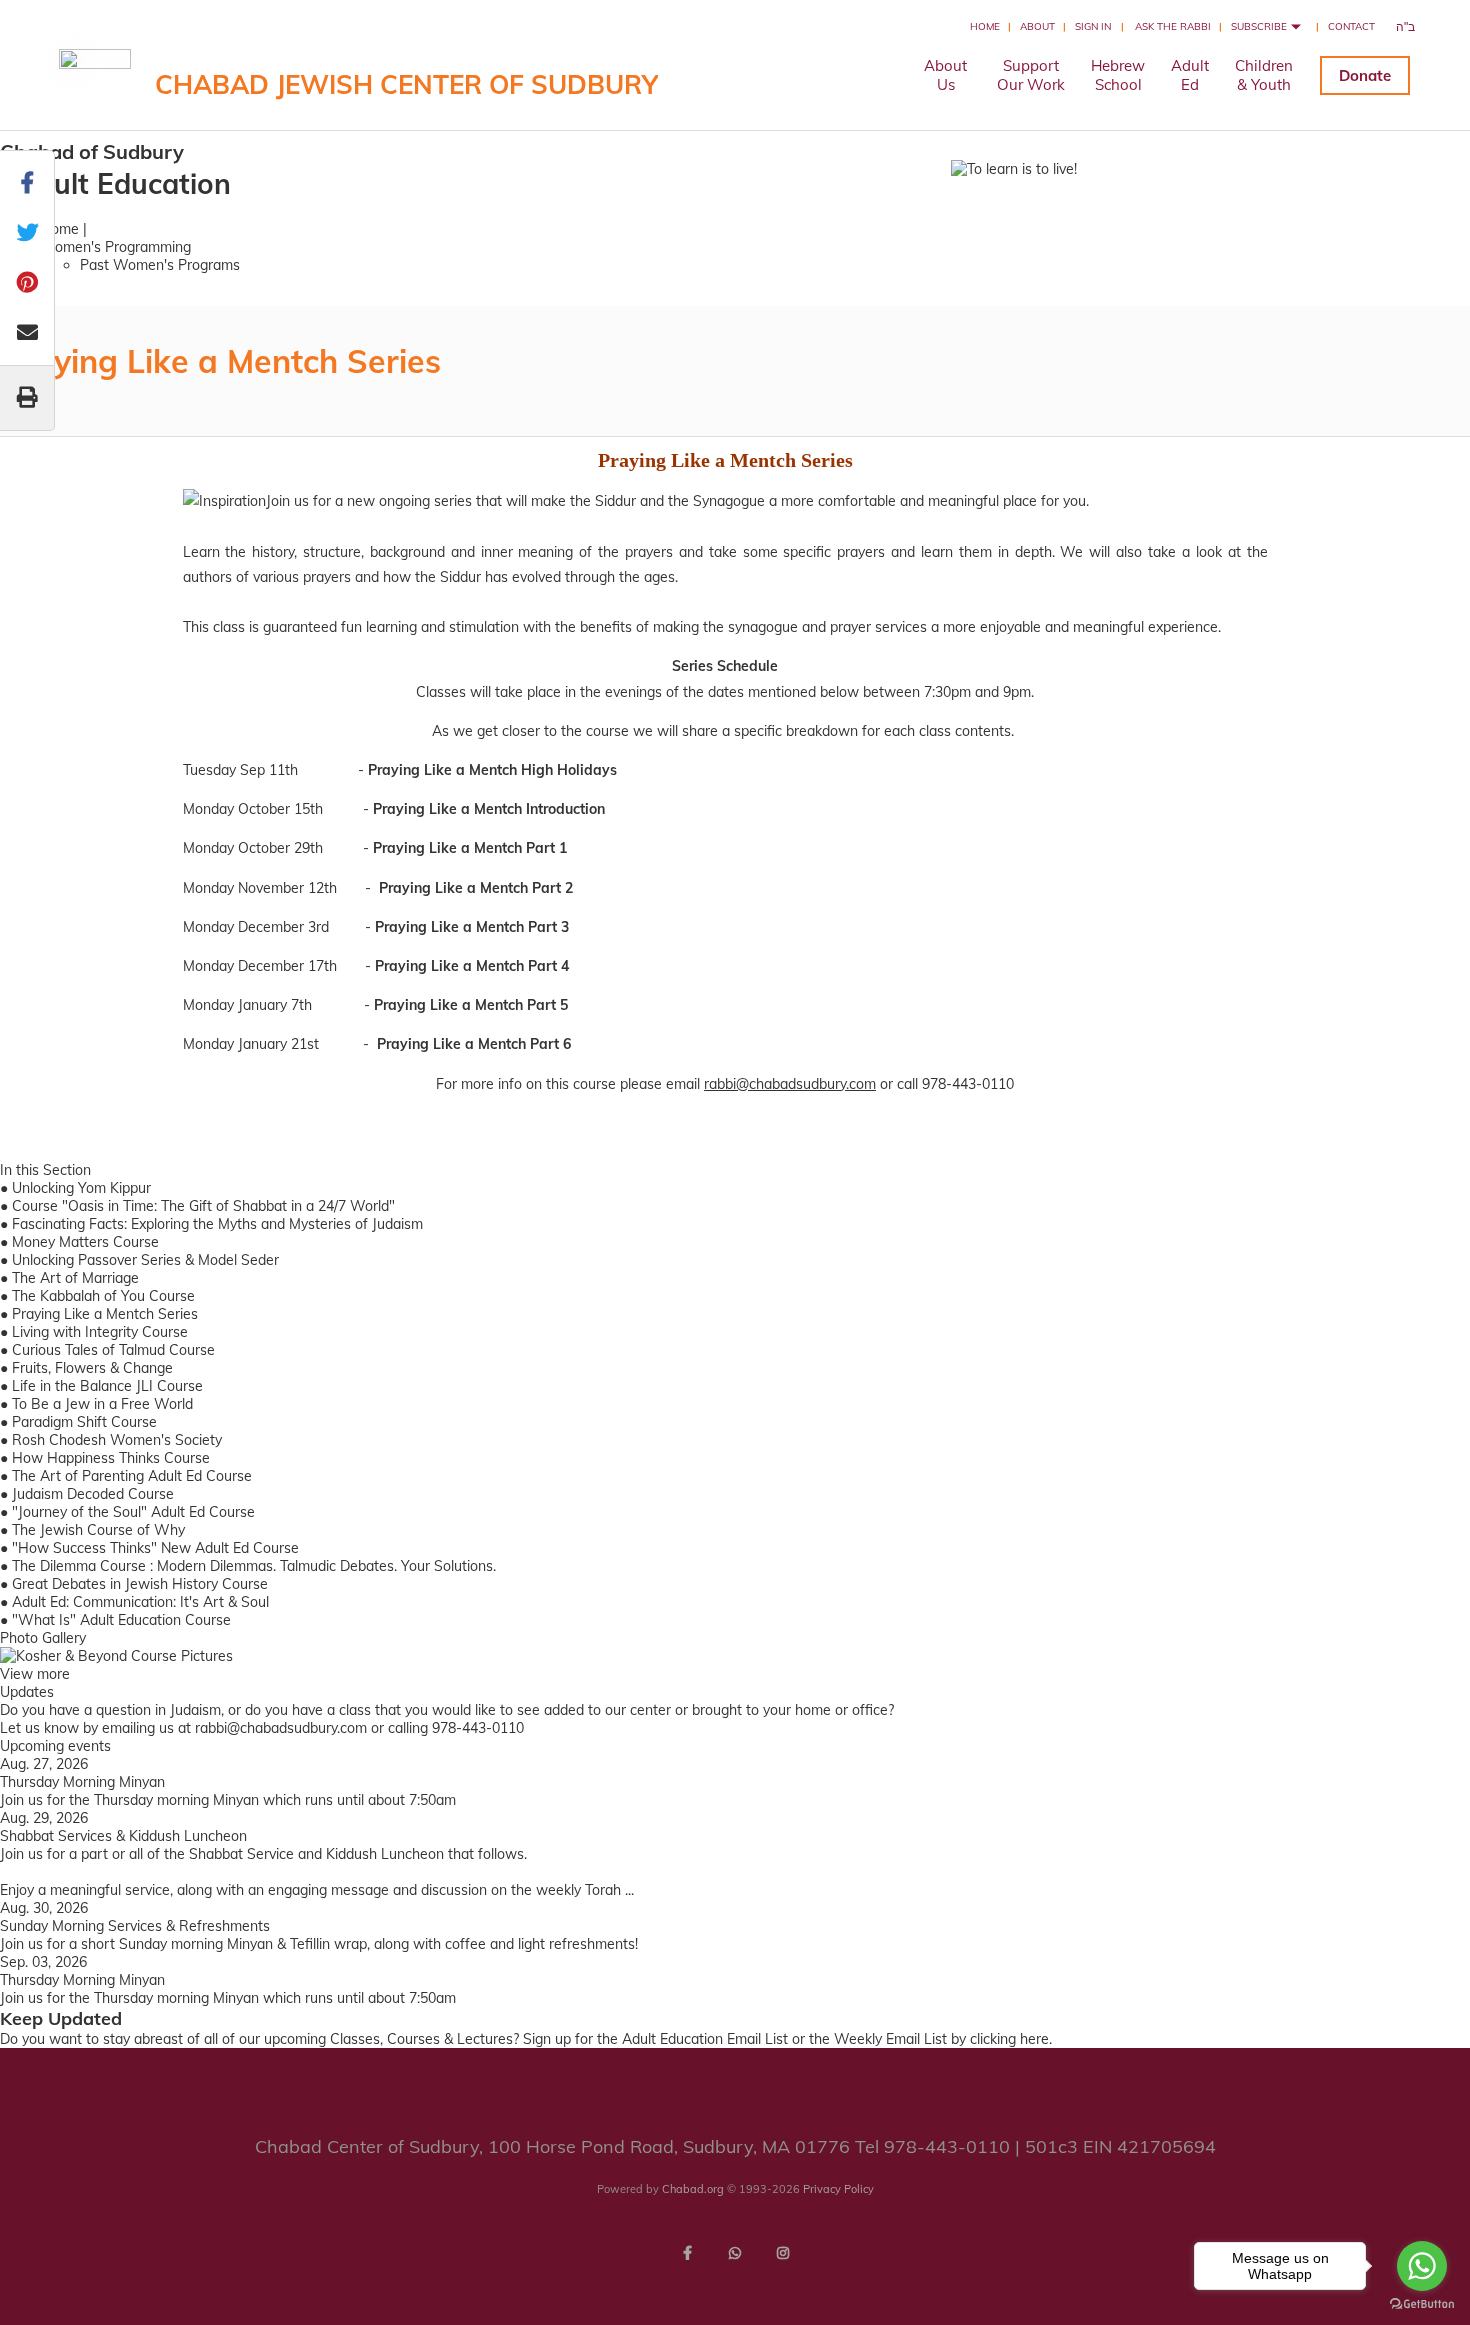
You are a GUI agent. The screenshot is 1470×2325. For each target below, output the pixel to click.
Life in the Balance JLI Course (107, 1386)
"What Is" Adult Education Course (121, 1620)
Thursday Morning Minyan (82, 1782)
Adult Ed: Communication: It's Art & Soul (140, 1602)
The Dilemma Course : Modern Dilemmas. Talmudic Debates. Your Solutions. (254, 1566)
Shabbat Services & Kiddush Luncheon (123, 1836)
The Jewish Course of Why (98, 1530)
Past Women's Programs (160, 265)
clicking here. (1011, 2039)
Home (985, 26)
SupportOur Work (1031, 75)
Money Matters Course (85, 1242)
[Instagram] (783, 2253)
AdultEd (1190, 75)
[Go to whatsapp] (1422, 2266)
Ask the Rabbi (1173, 26)
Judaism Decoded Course (93, 1494)
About (1037, 26)
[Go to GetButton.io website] (1422, 2304)
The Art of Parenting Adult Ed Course (132, 1476)
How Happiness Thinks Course (111, 1458)
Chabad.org (693, 2189)
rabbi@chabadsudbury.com (790, 1084)
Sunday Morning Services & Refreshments (135, 1926)
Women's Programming (115, 247)
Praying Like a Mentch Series (105, 1314)
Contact (1351, 26)
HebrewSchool (1118, 75)
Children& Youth (1264, 75)
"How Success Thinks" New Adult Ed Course (155, 1548)
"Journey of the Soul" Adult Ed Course (133, 1512)
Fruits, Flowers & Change (92, 1368)
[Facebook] (687, 2253)
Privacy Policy (838, 2189)
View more (35, 1674)
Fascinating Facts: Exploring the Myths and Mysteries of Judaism (217, 1224)
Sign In (1093, 26)
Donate (1365, 75)
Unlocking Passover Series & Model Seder (145, 1260)
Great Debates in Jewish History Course (140, 1584)
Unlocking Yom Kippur (81, 1188)
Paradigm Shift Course (84, 1422)
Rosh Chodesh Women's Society (117, 1440)
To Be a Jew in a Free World (102, 1404)
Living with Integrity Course (100, 1332)
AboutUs (945, 75)
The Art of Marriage (75, 1278)
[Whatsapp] (735, 2253)
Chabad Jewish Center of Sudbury (406, 84)
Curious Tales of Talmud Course (113, 1350)
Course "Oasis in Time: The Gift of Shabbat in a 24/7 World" (203, 1206)
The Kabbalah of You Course (103, 1296)
